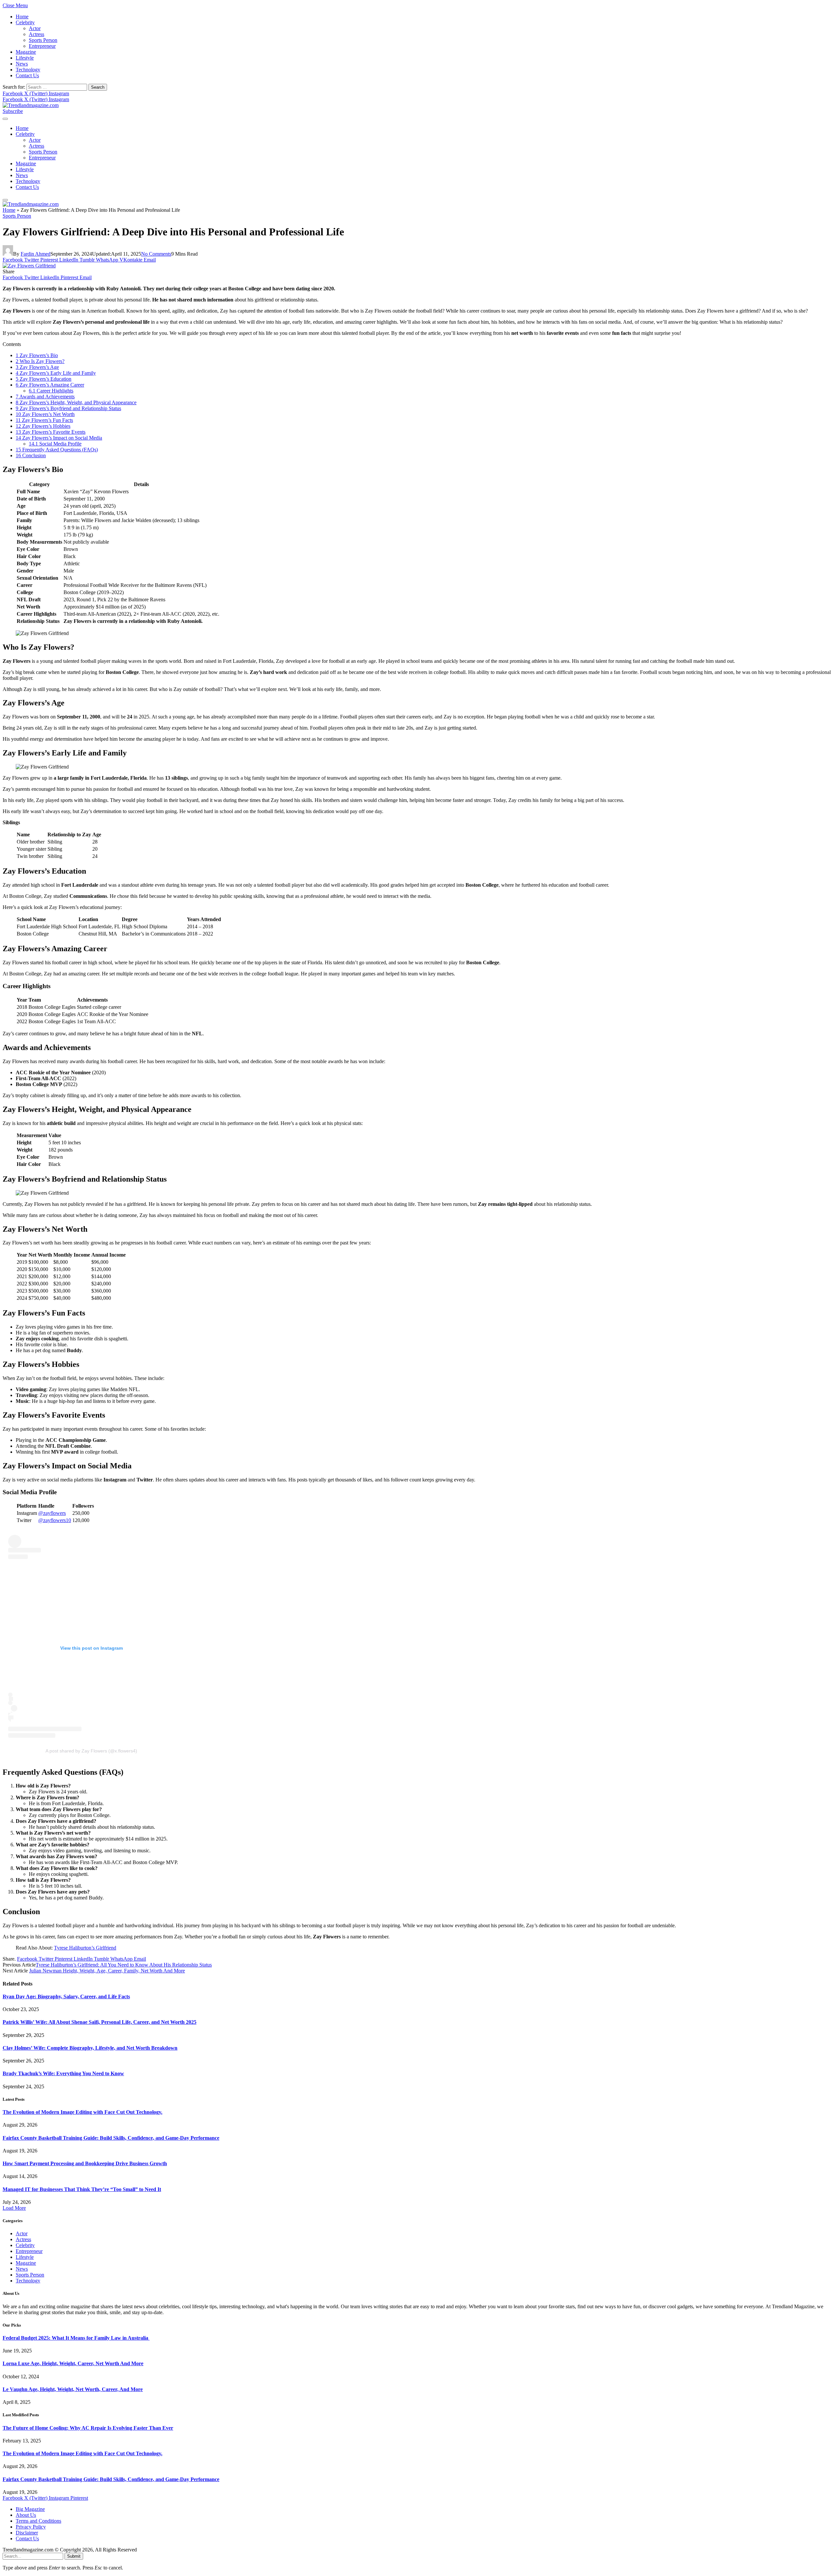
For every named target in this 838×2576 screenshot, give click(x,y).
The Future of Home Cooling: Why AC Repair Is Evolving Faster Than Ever (88, 2428)
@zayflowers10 (55, 1520)
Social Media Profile (55, 444)
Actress (36, 34)
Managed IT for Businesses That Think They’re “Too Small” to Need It (82, 2189)
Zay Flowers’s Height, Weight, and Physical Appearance (76, 402)
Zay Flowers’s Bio (37, 355)
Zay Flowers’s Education (44, 379)
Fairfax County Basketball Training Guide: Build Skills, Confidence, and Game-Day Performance (111, 2138)
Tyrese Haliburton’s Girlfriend (85, 1948)
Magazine (26, 52)
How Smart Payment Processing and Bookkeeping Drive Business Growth (85, 2163)
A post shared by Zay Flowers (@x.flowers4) (91, 1751)
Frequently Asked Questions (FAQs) (57, 450)
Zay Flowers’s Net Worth (45, 414)
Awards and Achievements (45, 397)
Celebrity (25, 22)
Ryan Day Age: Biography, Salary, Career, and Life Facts (66, 1996)
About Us (26, 2515)
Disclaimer (27, 2533)
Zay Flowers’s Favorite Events (51, 432)
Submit (74, 2556)
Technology (28, 70)
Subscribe (13, 111)
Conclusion (31, 455)
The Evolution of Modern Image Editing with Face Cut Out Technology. (82, 2112)
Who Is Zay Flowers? (40, 361)
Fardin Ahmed (36, 254)
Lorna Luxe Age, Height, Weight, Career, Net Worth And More (73, 2363)
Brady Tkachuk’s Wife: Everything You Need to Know (63, 2073)
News (22, 64)
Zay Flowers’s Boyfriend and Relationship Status (68, 408)
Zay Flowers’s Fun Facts (44, 420)
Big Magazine (30, 2509)
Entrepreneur (42, 46)
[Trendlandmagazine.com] (31, 105)
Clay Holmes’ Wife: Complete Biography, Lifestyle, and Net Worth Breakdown (90, 2048)
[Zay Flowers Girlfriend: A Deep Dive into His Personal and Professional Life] (29, 266)
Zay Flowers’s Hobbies (43, 426)
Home (22, 17)
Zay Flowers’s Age (37, 367)
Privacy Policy (31, 2527)
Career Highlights (51, 391)
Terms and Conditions (38, 2521)
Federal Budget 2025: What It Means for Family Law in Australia (76, 2338)
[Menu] (5, 119)
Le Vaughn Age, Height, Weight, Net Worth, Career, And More (73, 2389)
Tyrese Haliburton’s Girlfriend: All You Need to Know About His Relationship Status (124, 1965)
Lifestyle (25, 58)
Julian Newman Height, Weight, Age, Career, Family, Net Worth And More (107, 1971)
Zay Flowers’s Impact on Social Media (59, 438)
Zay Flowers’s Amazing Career (50, 385)
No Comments (156, 254)
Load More (14, 2208)
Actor (35, 28)
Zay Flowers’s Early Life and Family (56, 373)
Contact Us (27, 75)
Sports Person (43, 40)
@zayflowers (52, 1513)
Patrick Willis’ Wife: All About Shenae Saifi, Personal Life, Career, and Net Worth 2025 (100, 2022)
